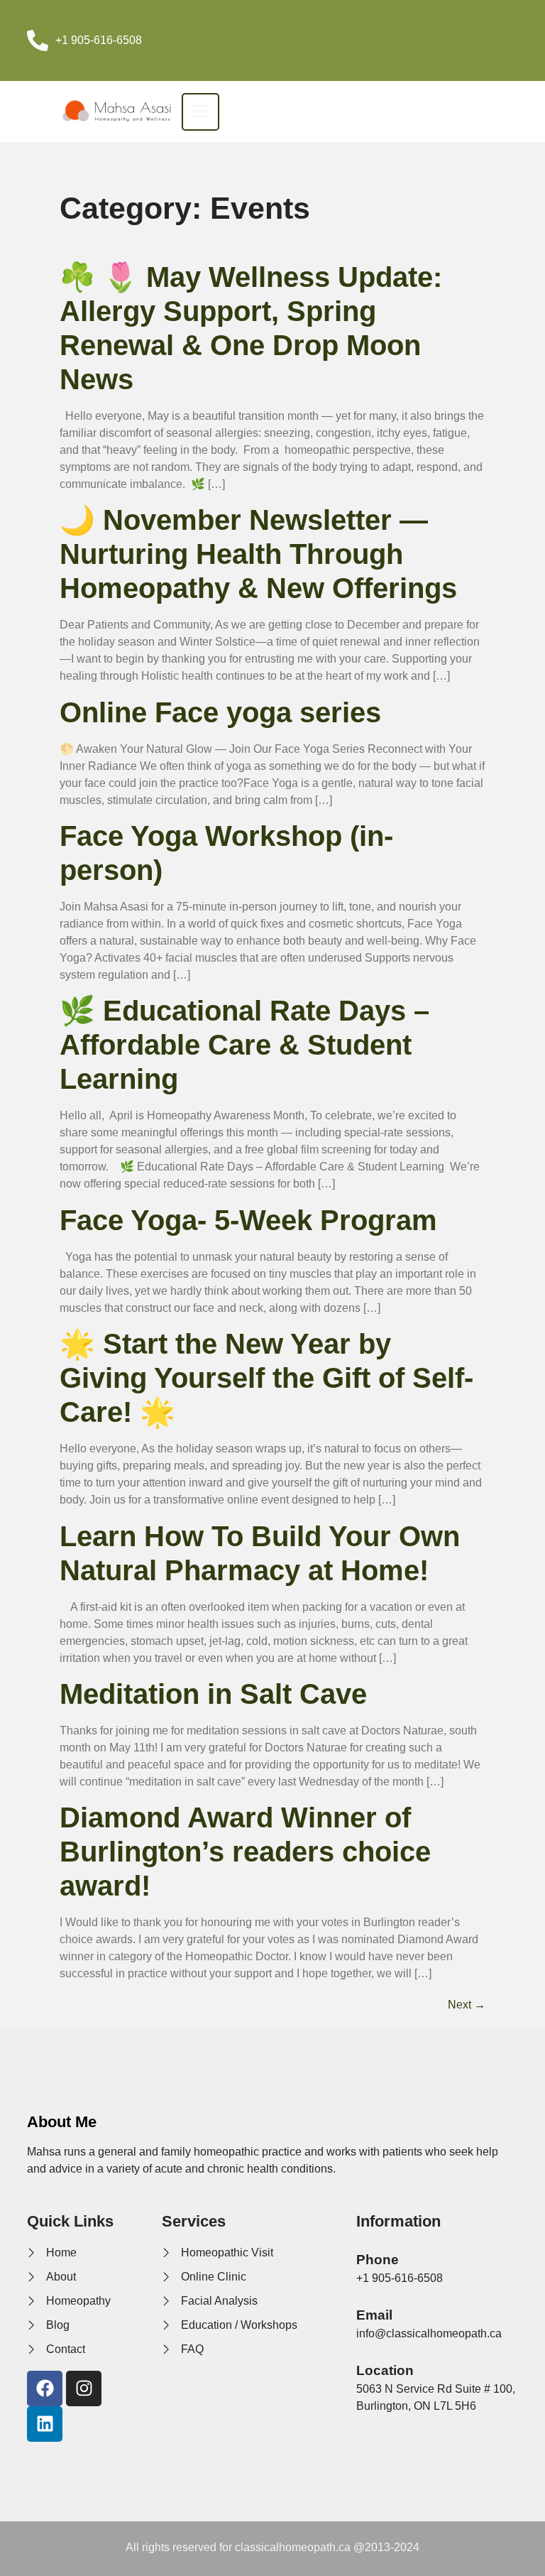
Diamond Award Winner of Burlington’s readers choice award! (245, 1852)
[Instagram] (84, 2388)
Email (374, 2315)
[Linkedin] (45, 2424)
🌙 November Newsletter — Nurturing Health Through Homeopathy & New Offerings (258, 554)
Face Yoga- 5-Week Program (248, 1220)
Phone (378, 2260)
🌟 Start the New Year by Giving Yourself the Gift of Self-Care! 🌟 (266, 1378)
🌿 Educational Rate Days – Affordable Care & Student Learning (244, 1045)
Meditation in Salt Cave (213, 1694)
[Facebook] (45, 2388)
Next (467, 2005)
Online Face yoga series (220, 712)
